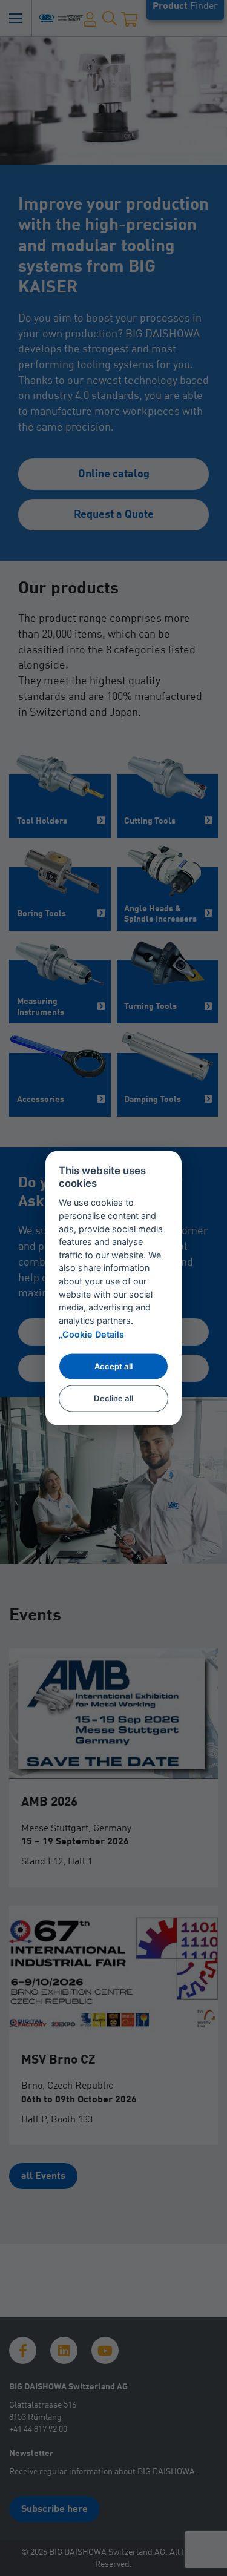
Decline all (113, 1398)
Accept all (113, 1366)
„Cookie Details (91, 1334)
